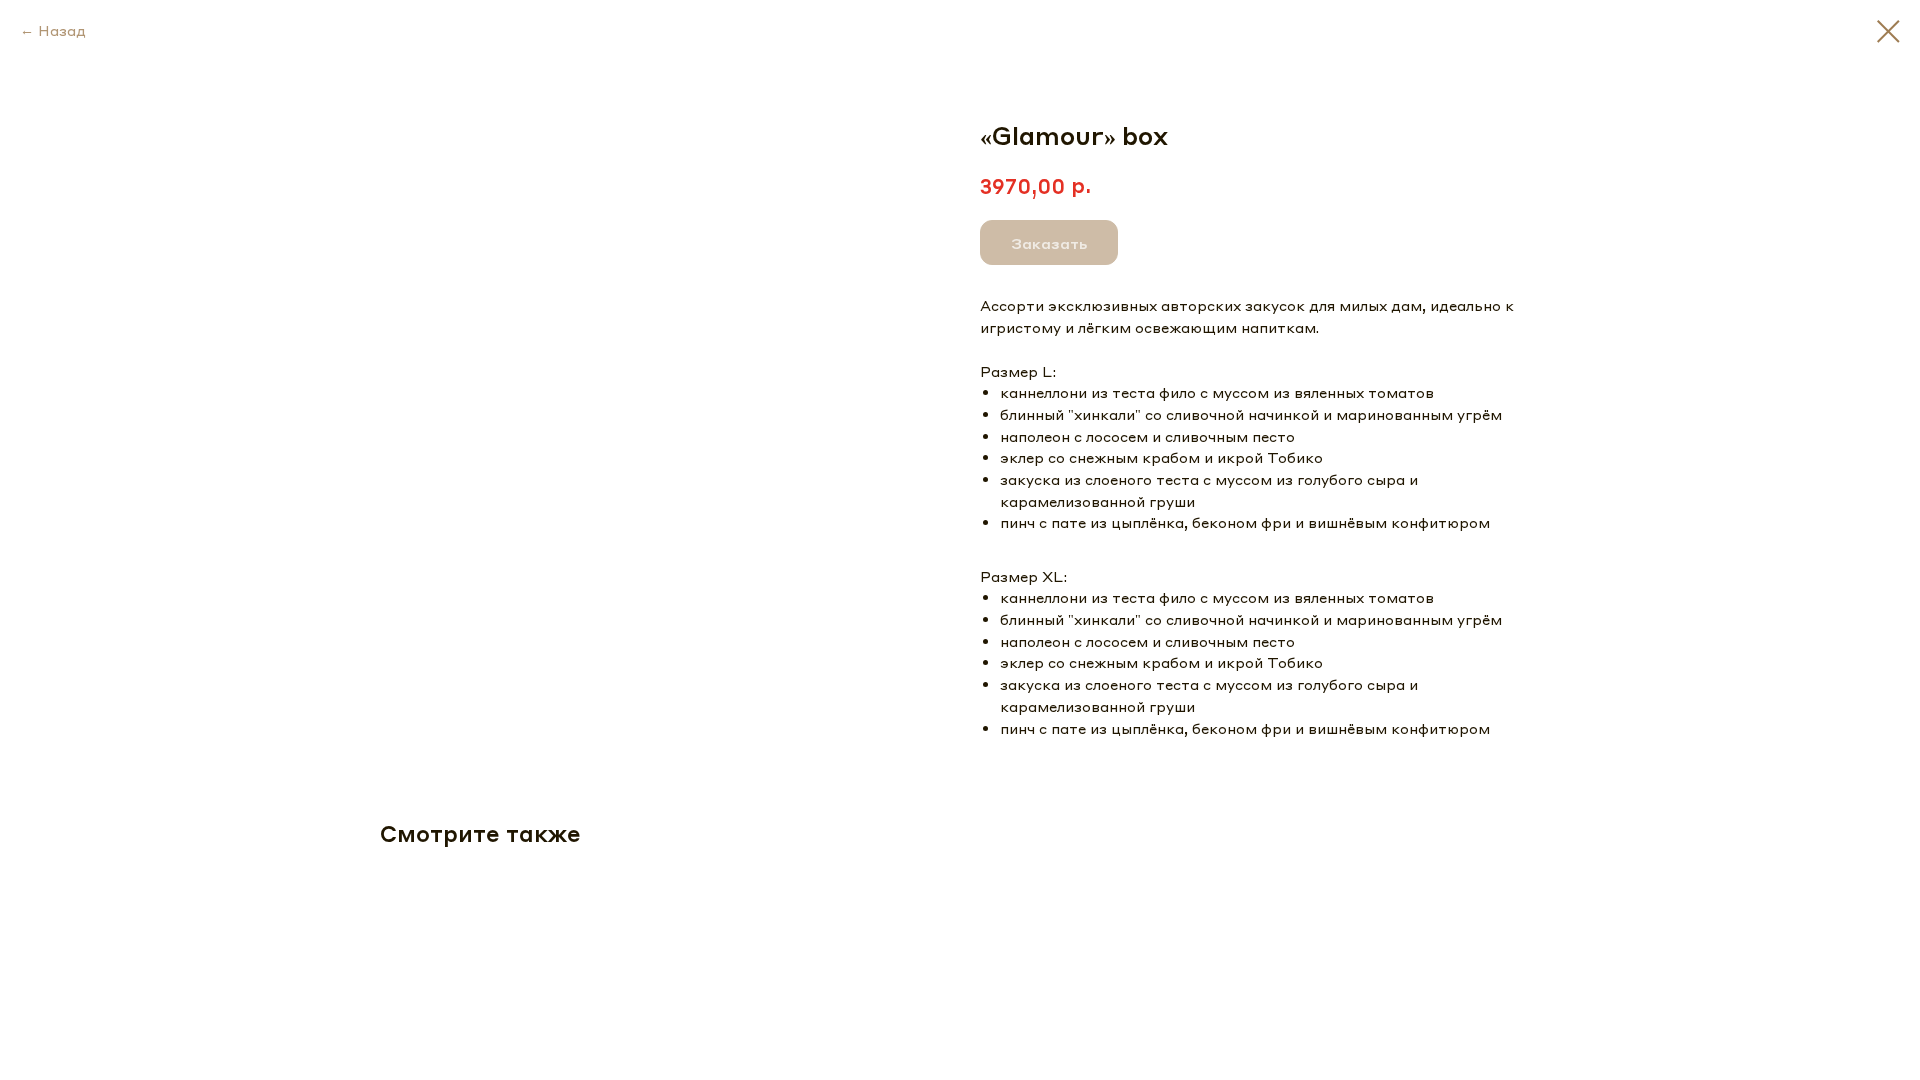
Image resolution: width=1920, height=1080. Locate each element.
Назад (62, 30)
